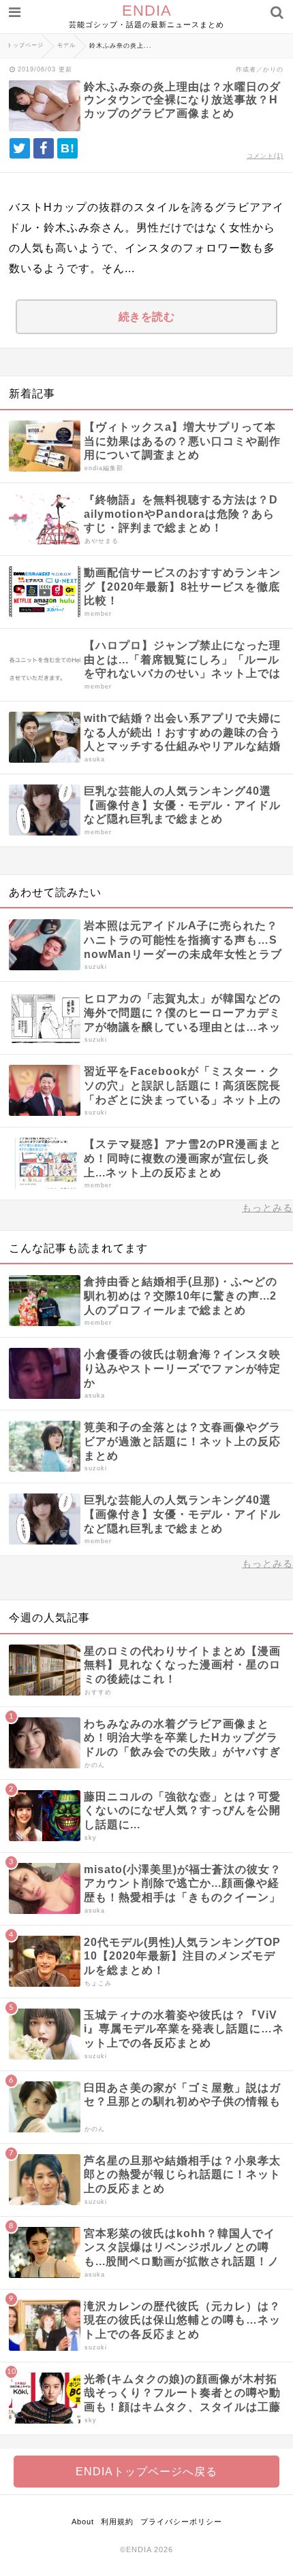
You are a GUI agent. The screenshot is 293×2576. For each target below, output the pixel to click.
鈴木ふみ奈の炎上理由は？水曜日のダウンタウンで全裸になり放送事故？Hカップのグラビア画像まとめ (182, 100)
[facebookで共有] (44, 148)
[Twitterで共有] (20, 148)
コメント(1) (265, 156)
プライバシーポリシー (181, 2522)
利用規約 (117, 2522)
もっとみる (267, 1208)
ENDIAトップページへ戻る (146, 2472)
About (83, 2522)
